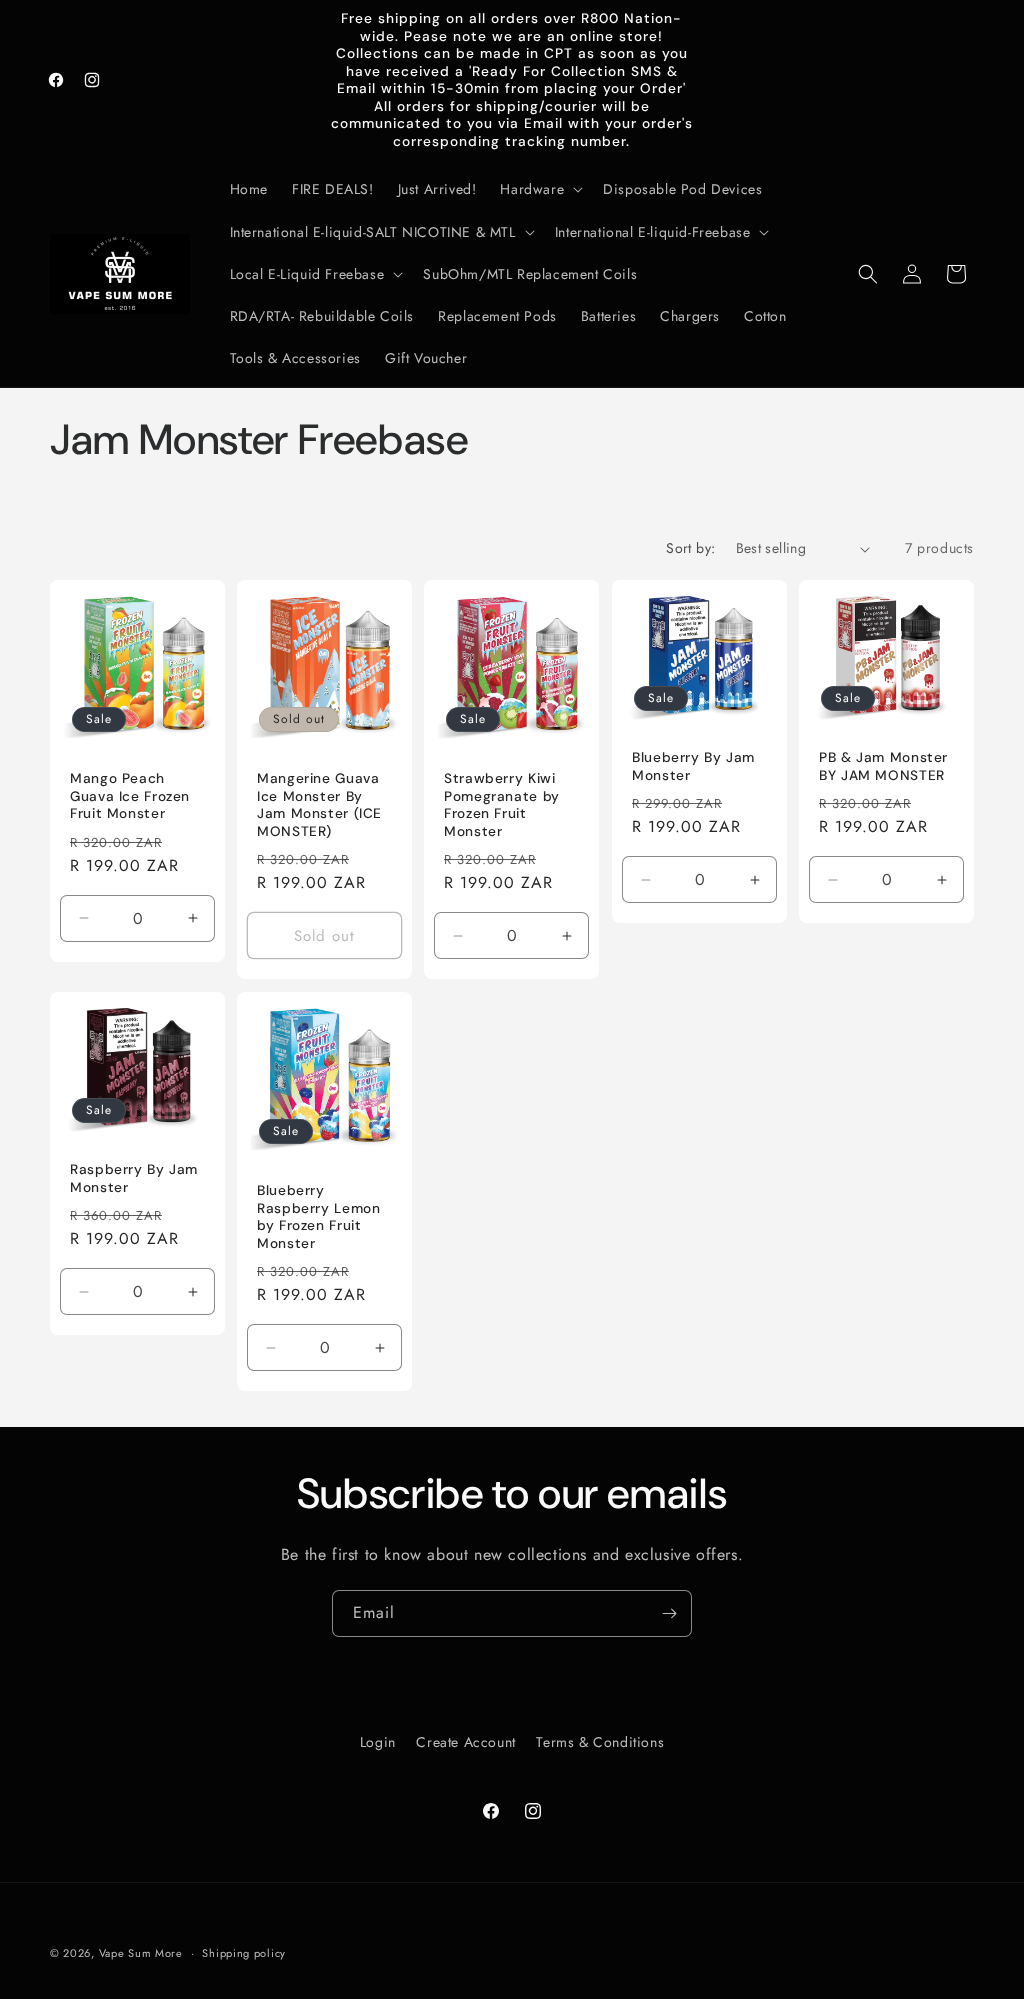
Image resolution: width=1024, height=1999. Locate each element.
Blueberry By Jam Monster (693, 766)
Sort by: (690, 548)
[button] (539, 189)
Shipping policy (244, 1953)
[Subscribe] (669, 1613)
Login (378, 1742)
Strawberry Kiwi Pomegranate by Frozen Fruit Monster (502, 806)
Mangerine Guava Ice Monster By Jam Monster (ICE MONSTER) (319, 806)
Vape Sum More (141, 1953)
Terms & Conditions (600, 1742)
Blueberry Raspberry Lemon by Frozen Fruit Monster (318, 1217)
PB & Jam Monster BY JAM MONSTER (883, 766)
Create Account (465, 1742)
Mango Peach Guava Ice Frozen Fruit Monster (130, 797)
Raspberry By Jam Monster (134, 1178)
